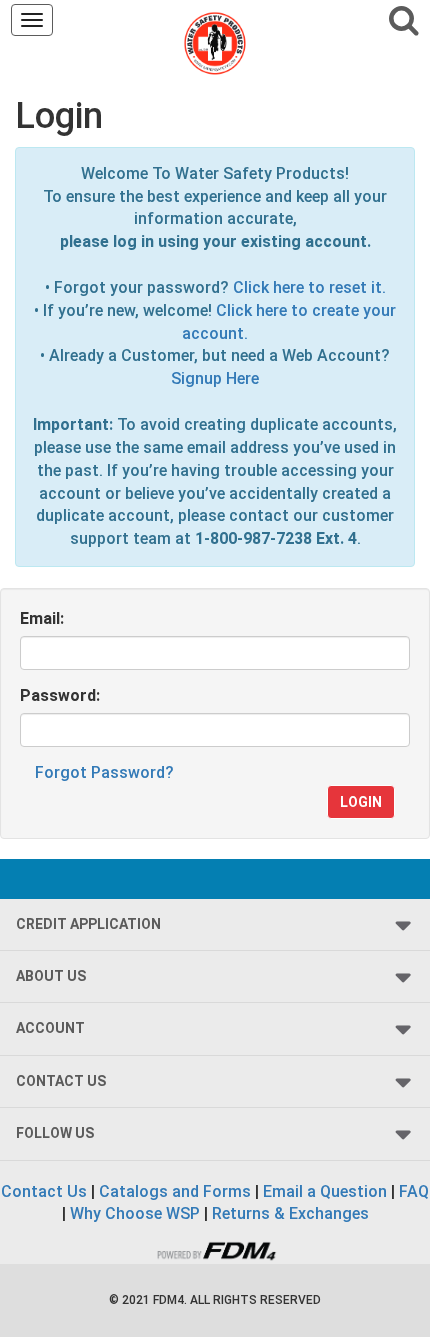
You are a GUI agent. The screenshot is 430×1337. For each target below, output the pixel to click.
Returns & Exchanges (290, 1213)
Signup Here (215, 378)
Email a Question (325, 1191)
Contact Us (44, 1191)
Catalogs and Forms (175, 1191)
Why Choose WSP (135, 1213)
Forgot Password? (104, 772)
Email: (42, 618)
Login (361, 802)
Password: (60, 695)
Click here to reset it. (309, 287)
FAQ (414, 1191)
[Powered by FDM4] (215, 1248)
